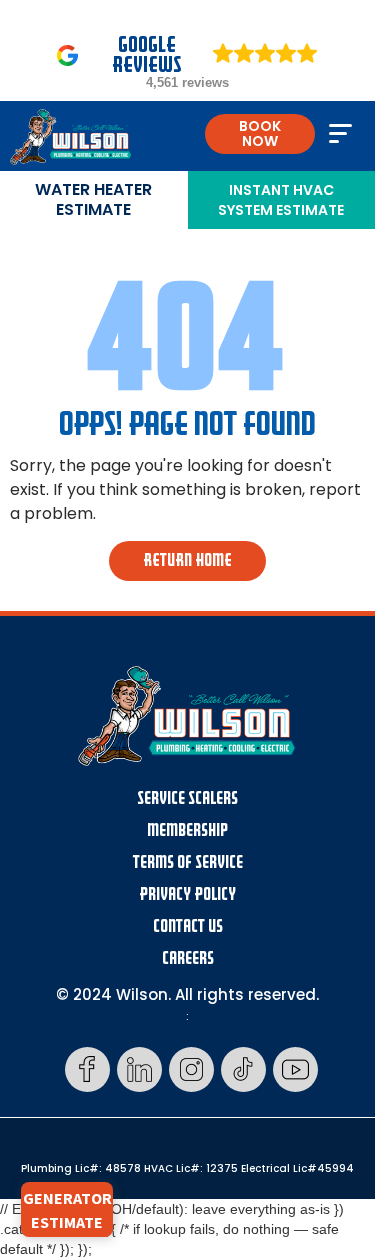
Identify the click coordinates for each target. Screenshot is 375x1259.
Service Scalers (187, 798)
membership (187, 830)
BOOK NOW (260, 133)
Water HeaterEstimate (93, 199)
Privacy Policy (187, 894)
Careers (188, 958)
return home (187, 560)
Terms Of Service (188, 862)
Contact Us (188, 926)
